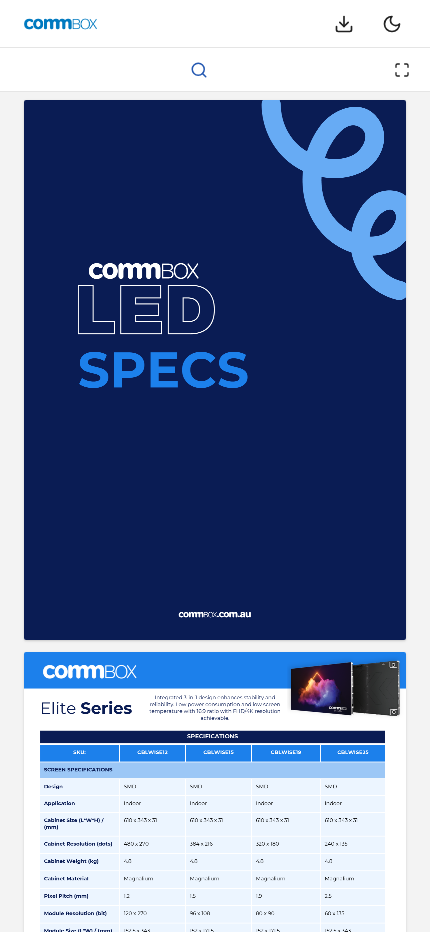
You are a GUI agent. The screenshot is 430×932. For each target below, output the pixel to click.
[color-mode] (392, 24)
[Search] (199, 70)
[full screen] (402, 70)
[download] (344, 24)
